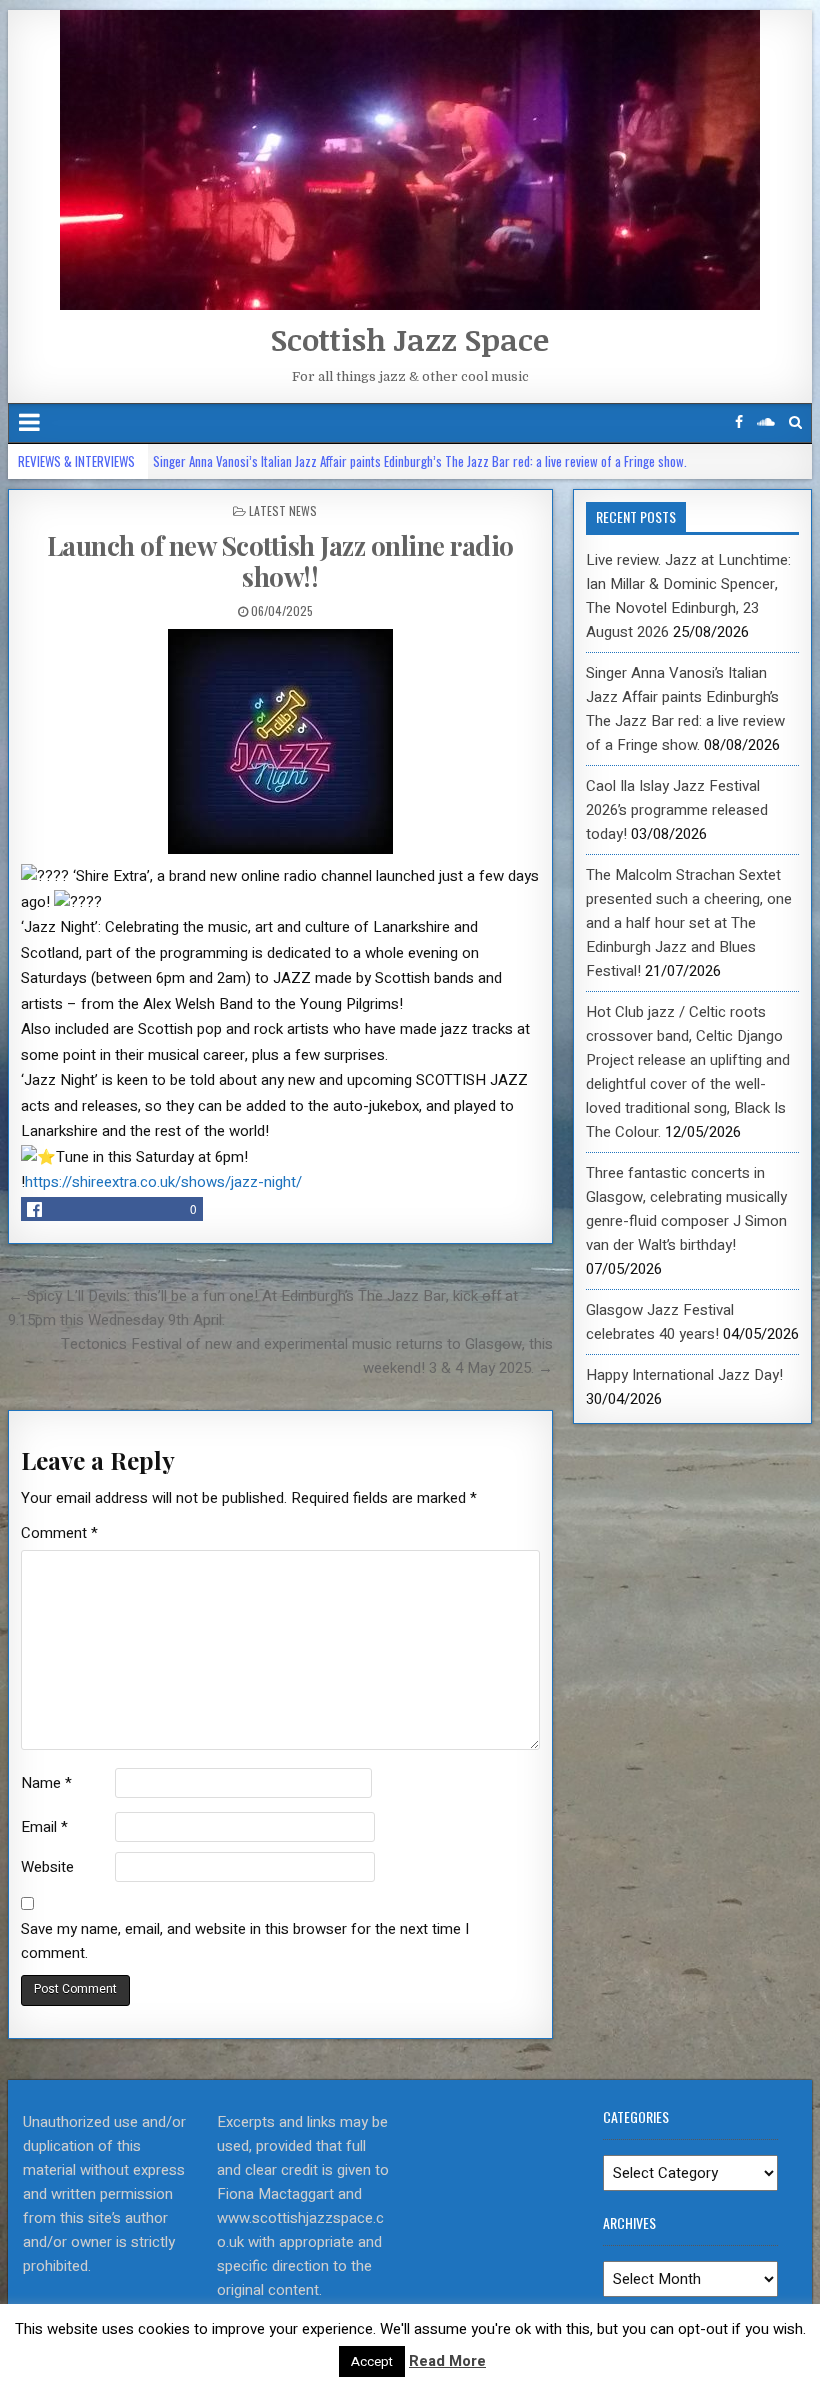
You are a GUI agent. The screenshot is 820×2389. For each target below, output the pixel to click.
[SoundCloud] (766, 422)
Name (46, 1783)
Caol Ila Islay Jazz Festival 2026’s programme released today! (677, 810)
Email (44, 1827)
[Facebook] (739, 422)
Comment (59, 1533)
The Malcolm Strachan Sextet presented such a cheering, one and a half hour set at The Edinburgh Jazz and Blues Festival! (689, 923)
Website (47, 1867)
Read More (447, 2361)
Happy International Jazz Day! (684, 1375)
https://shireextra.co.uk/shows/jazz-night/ (163, 1182)
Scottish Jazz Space (410, 339)
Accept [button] (372, 2361)
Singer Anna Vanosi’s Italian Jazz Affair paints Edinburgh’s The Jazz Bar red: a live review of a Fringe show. (420, 461)
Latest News (283, 510)
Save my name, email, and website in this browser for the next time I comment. (245, 1941)
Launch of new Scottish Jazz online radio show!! (280, 561)
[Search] (795, 422)
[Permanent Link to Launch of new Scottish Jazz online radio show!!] (280, 741)
